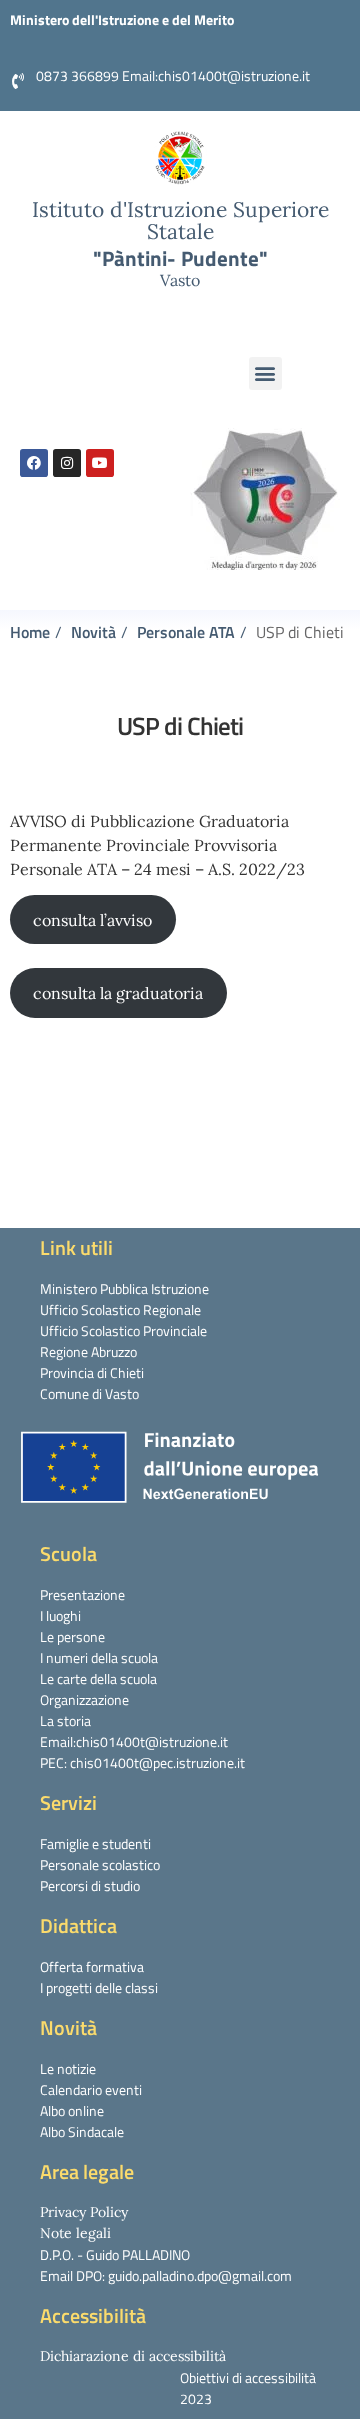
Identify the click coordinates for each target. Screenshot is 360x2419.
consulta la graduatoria (118, 993)
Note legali (75, 2233)
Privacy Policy (84, 2212)
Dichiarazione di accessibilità (133, 2356)
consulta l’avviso (92, 920)
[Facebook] (34, 463)
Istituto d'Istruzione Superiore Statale (180, 220)
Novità (93, 632)
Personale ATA (186, 632)
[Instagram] (67, 463)
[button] (265, 373)
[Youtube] (100, 463)
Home (30, 632)
